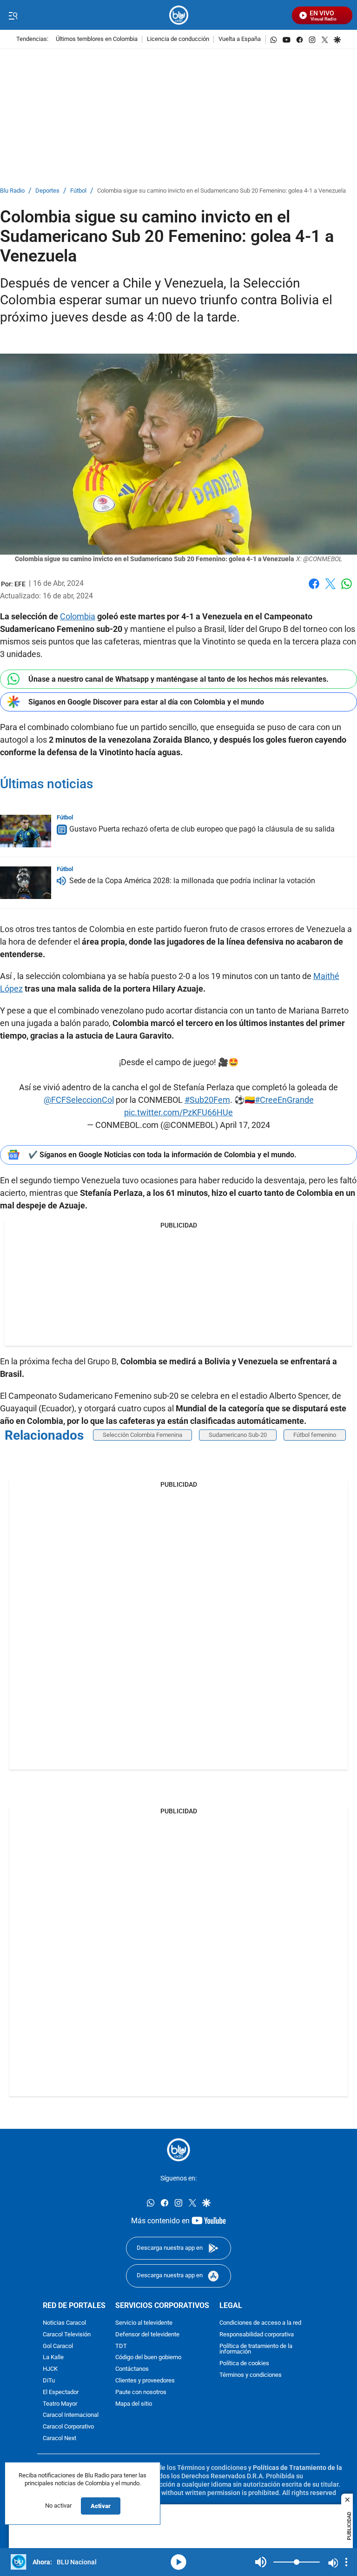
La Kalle (53, 2358)
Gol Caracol (58, 2346)
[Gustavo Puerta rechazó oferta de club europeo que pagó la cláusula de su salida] (26, 831)
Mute (261, 2562)
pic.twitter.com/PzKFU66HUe (178, 1112)
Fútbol (78, 191)
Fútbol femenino (315, 1435)
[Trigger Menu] (13, 15)
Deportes (47, 191)
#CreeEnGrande (284, 1100)
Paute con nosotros (141, 2392)
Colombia (78, 616)
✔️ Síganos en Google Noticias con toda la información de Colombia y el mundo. (162, 1155)
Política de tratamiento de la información (256, 2349)
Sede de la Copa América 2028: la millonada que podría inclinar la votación (192, 881)
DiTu (49, 2381)
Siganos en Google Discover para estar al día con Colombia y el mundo (146, 702)
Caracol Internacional (71, 2416)
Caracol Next (59, 2438)
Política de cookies (244, 2364)
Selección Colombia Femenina (142, 1435)
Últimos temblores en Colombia (97, 39)
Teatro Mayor (60, 2404)
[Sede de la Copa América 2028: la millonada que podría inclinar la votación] (26, 883)
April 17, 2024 (245, 1125)
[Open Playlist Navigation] (346, 2562)
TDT (121, 2346)
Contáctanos (132, 2369)
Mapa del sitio (134, 2404)
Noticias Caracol (64, 2323)
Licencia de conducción (178, 39)
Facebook (314, 589)
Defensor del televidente (147, 2335)
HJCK (50, 2369)
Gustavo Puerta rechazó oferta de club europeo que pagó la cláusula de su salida (202, 829)
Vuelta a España (240, 39)
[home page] (179, 15)
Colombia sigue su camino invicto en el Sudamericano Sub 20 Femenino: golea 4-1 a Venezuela (221, 191)
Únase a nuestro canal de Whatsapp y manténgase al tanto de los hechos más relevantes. (178, 679)
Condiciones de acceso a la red (260, 2323)
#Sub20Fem (207, 1100)
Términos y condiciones (251, 2375)
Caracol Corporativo (68, 2427)
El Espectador (61, 2392)
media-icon (178, 2562)
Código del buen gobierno (148, 2358)
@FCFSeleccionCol (79, 1100)
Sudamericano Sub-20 (238, 1435)
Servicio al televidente (144, 2323)
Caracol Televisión (67, 2335)
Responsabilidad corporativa (257, 2335)
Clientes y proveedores (145, 2381)
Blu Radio (12, 191)
